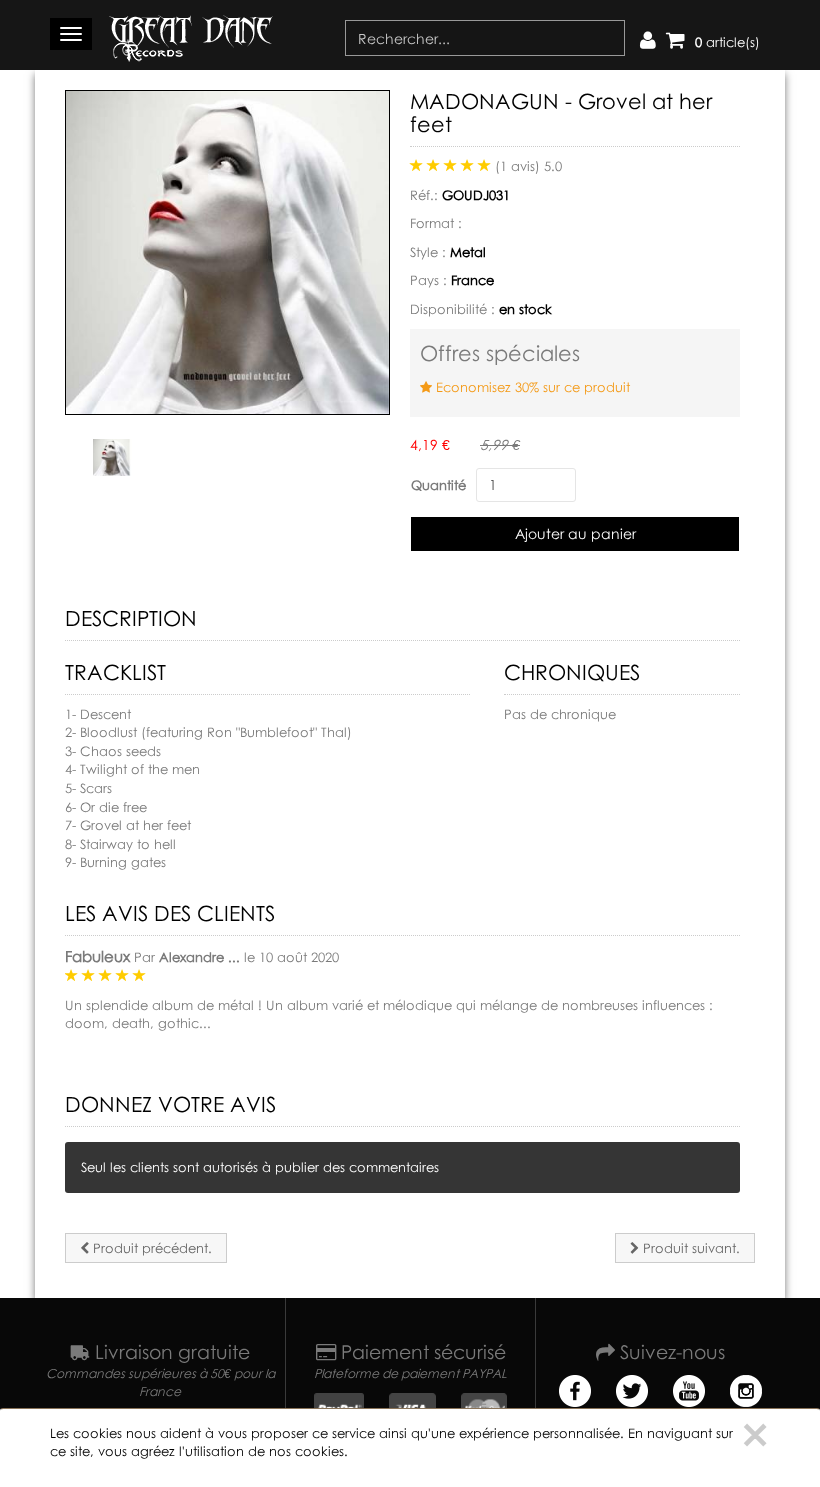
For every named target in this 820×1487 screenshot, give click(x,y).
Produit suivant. (689, 1248)
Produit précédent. (150, 1248)
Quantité (438, 485)
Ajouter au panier (575, 533)
